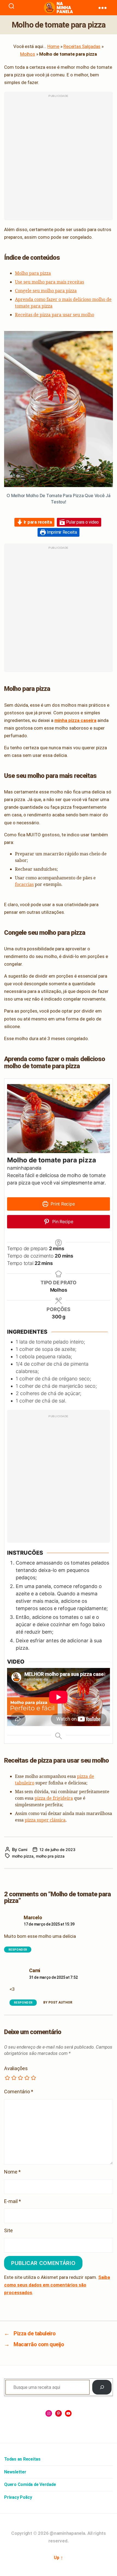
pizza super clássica (45, 1820)
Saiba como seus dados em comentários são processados (57, 2285)
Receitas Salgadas (82, 46)
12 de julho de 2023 (57, 1850)
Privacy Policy (18, 2497)
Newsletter (15, 2472)
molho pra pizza (50, 1856)
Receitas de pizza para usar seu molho (55, 315)
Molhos (28, 54)
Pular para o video (82, 522)
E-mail (13, 2201)
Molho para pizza (33, 273)
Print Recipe (62, 1204)
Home (53, 46)
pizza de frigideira (54, 1798)
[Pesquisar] (102, 2387)
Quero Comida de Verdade (30, 2484)
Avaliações (16, 2068)
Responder (18, 1950)
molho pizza (23, 1856)
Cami (23, 1850)
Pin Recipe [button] (62, 1222)
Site (8, 2230)
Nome (12, 2172)
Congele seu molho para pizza (46, 291)
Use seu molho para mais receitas (50, 282)
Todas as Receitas (22, 2459)
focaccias (24, 884)
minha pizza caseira (75, 720)
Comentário (19, 2092)
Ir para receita (37, 522)
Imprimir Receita (61, 532)
